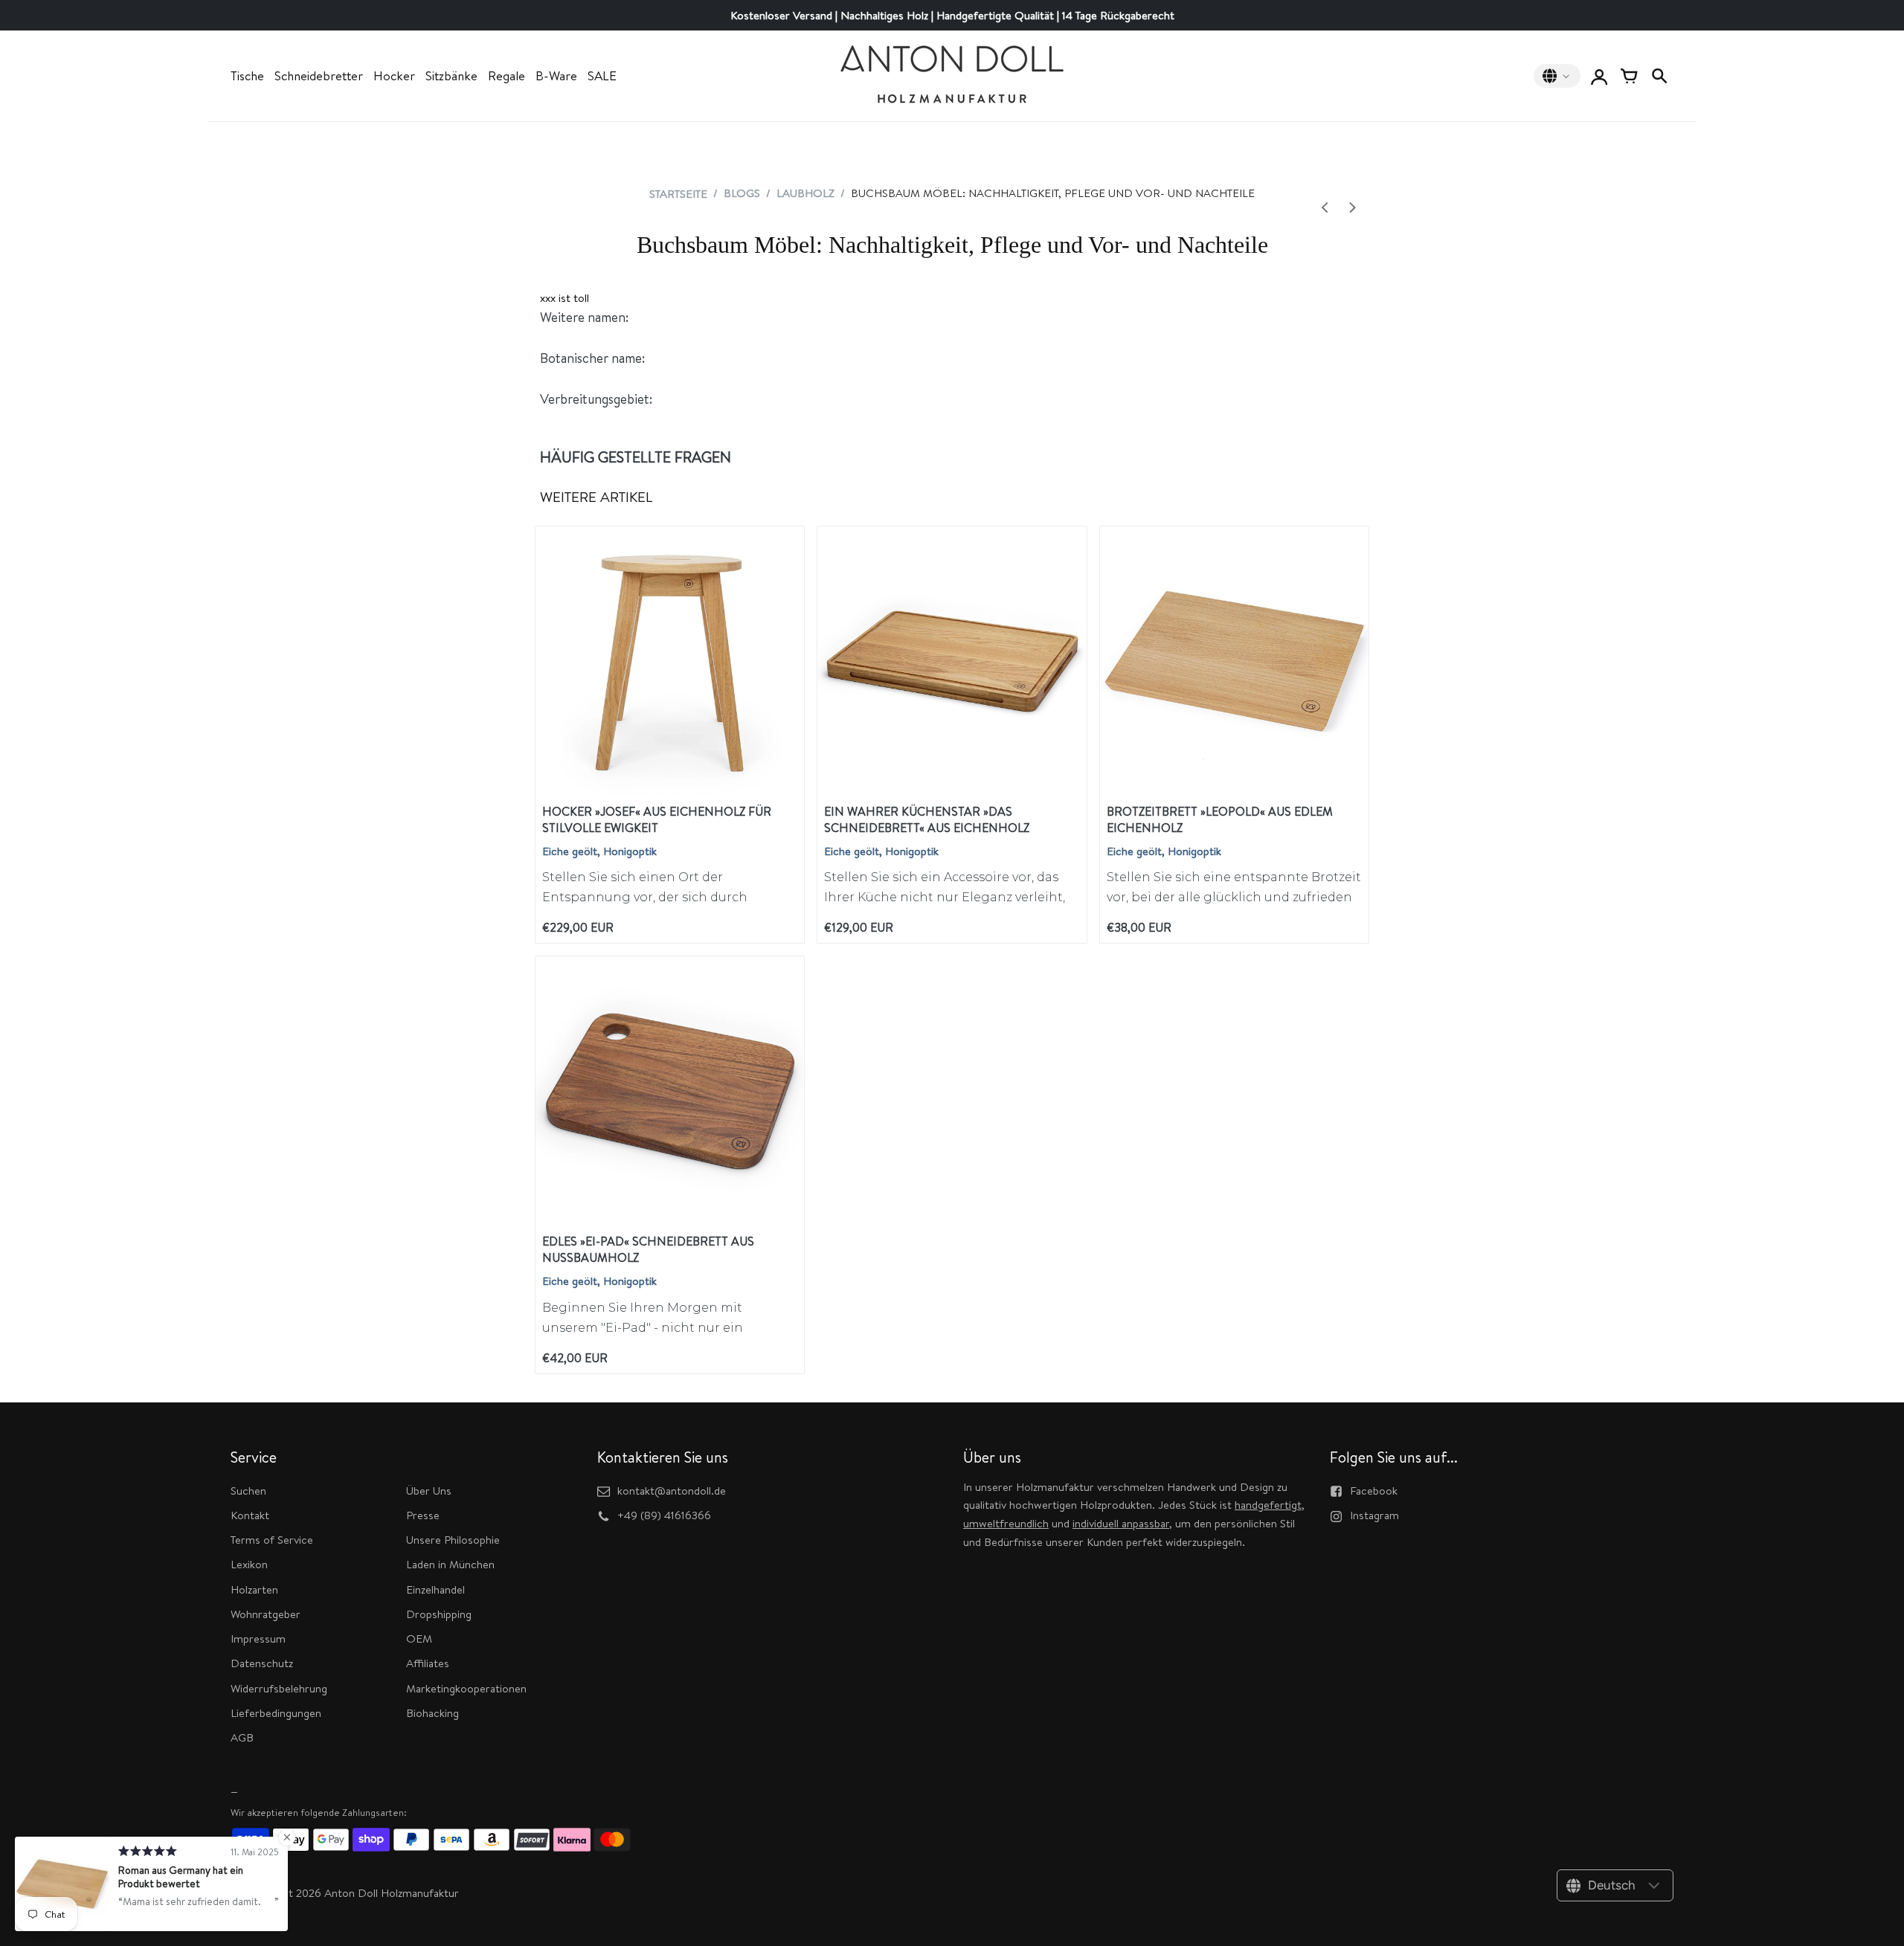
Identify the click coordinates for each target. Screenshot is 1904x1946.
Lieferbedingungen (276, 1713)
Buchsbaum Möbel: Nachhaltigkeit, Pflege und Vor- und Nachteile (952, 245)
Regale (506, 76)
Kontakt (250, 1515)
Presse (423, 1515)
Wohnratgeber (266, 1614)
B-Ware (556, 76)
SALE (602, 76)
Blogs (742, 193)
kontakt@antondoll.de (672, 1491)
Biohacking (432, 1713)
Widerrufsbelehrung (279, 1688)
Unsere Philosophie (453, 1540)
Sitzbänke (451, 76)
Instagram (1374, 1515)
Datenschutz (262, 1663)
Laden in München (450, 1564)
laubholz (805, 193)
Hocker (394, 76)
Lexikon (249, 1564)
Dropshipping (439, 1614)
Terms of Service (272, 1540)
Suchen (248, 1491)
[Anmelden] (1599, 76)
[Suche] (1659, 76)
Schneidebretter (319, 76)
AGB (242, 1737)
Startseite (678, 194)
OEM (419, 1639)
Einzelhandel (435, 1589)
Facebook (1374, 1491)
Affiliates (428, 1663)
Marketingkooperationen (466, 1688)
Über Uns (429, 1491)
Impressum (258, 1639)
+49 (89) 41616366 (664, 1515)
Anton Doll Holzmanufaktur (392, 1893)
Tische (247, 76)
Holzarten (254, 1589)
